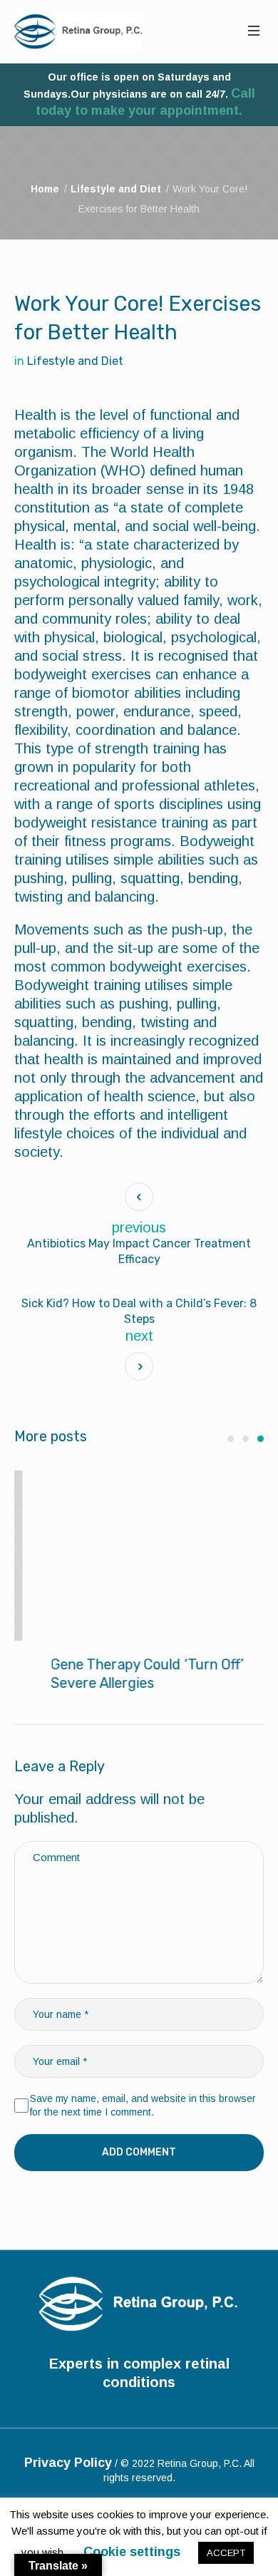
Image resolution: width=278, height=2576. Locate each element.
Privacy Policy (68, 2463)
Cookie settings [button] (132, 2552)
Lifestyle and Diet (116, 189)
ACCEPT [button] (226, 2553)
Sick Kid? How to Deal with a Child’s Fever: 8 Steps (139, 1311)
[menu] (254, 31)
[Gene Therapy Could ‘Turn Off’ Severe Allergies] (139, 1556)
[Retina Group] (78, 31)
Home (45, 189)
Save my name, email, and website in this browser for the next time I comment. (143, 2106)
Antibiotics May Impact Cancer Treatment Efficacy (139, 1251)
